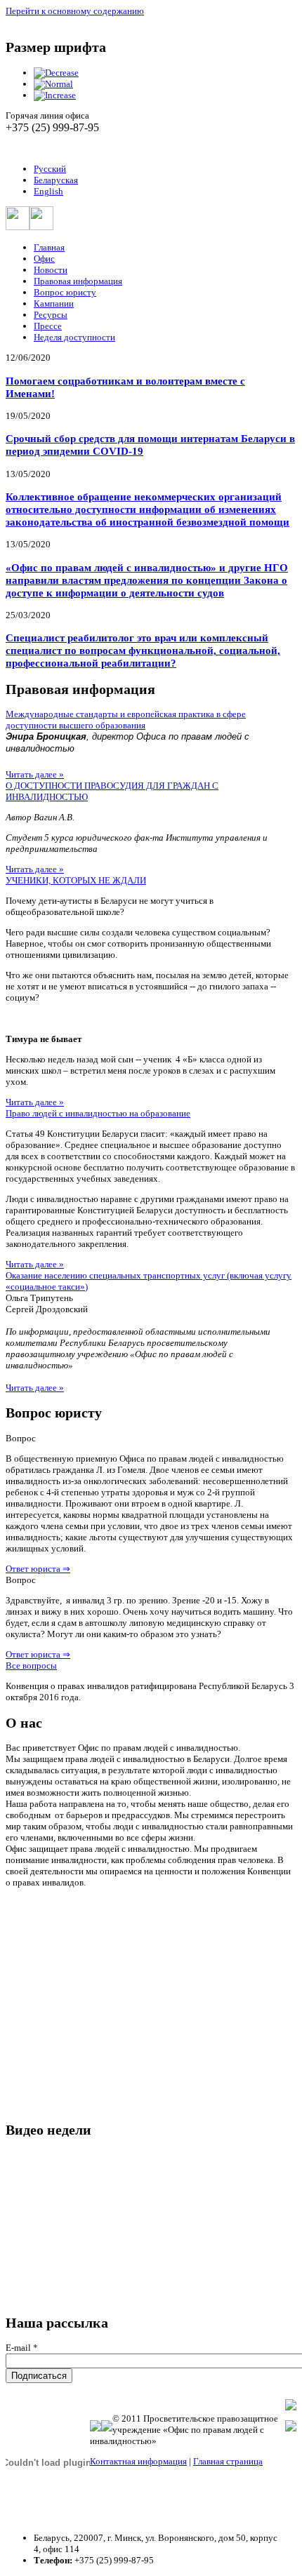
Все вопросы (31, 1666)
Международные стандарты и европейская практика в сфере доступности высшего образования (126, 720)
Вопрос (21, 1438)
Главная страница (228, 2461)
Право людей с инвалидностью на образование (98, 1113)
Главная (49, 247)
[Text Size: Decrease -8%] (56, 73)
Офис (44, 259)
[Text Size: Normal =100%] (53, 84)
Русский (50, 169)
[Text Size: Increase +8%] (55, 95)
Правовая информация (78, 281)
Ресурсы (51, 315)
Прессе (48, 326)
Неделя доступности (74, 337)
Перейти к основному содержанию (75, 11)
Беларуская (56, 180)
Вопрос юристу (65, 292)
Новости (51, 270)
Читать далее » (35, 774)
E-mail (22, 2348)
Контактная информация (138, 2461)
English (48, 191)
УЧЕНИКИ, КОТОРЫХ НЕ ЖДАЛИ (76, 880)
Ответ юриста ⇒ (38, 1569)
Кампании (54, 303)
